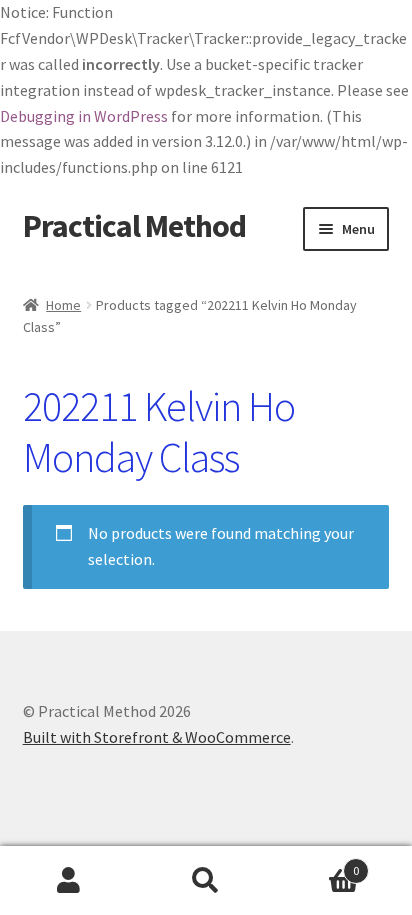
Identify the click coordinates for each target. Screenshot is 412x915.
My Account (68, 881)
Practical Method (134, 226)
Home (63, 305)
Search (205, 881)
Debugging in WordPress (84, 116)
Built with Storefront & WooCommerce (157, 737)
